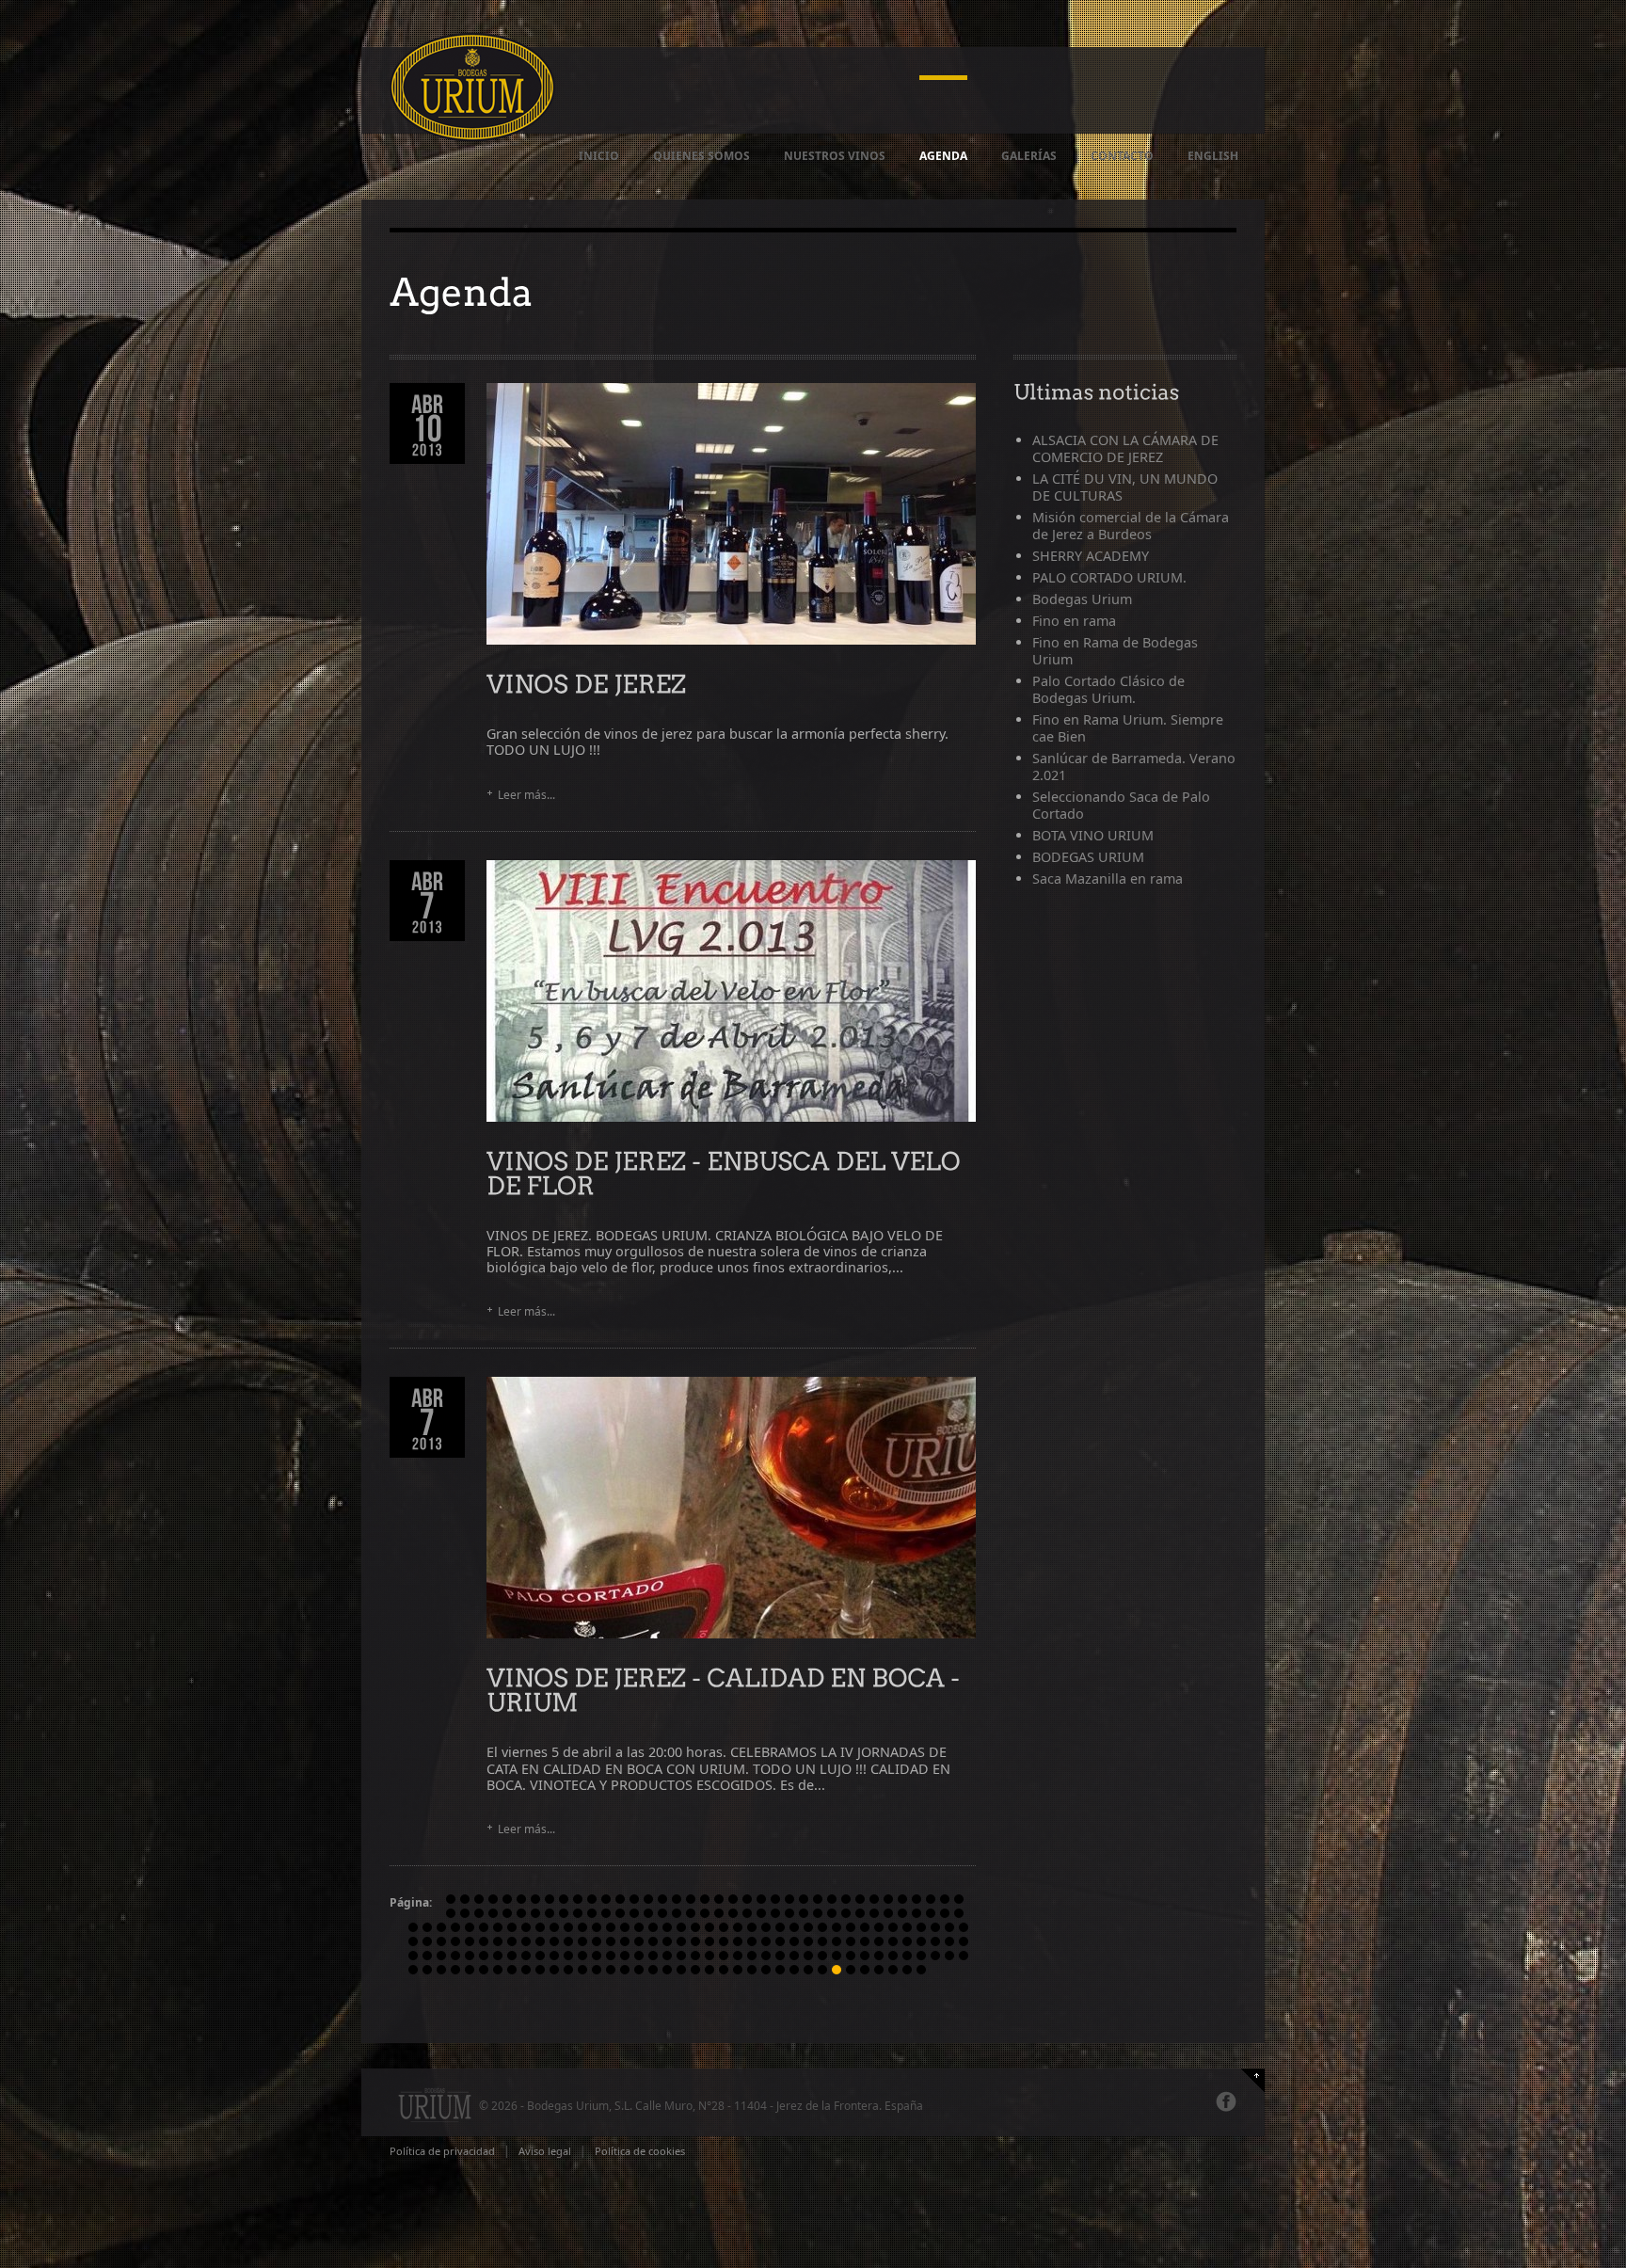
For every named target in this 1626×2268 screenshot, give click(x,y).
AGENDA (943, 156)
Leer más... (526, 795)
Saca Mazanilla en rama (1108, 878)
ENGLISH (1213, 156)
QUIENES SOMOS (701, 156)
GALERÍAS (1029, 156)
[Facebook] (1226, 2101)
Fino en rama (1074, 621)
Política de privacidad (442, 2151)
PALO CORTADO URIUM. (1109, 577)
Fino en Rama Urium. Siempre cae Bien (1128, 728)
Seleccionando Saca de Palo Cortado (1121, 805)
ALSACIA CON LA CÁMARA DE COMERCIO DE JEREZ (1125, 448)
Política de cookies (640, 2151)
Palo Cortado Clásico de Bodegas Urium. (1108, 689)
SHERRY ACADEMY (1091, 556)
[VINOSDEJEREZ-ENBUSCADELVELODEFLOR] (726, 1172)
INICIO (599, 156)
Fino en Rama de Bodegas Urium (1115, 651)
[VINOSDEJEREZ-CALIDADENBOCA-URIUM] (726, 1689)
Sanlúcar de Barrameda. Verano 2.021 (1134, 767)
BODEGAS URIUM (1088, 857)
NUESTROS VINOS (835, 156)
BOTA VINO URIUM (1093, 835)
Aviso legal (545, 2151)
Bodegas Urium (1082, 599)
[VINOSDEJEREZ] (586, 683)
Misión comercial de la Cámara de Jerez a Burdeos (1131, 526)
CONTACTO (1122, 156)
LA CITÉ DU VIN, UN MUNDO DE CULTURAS (1125, 487)
